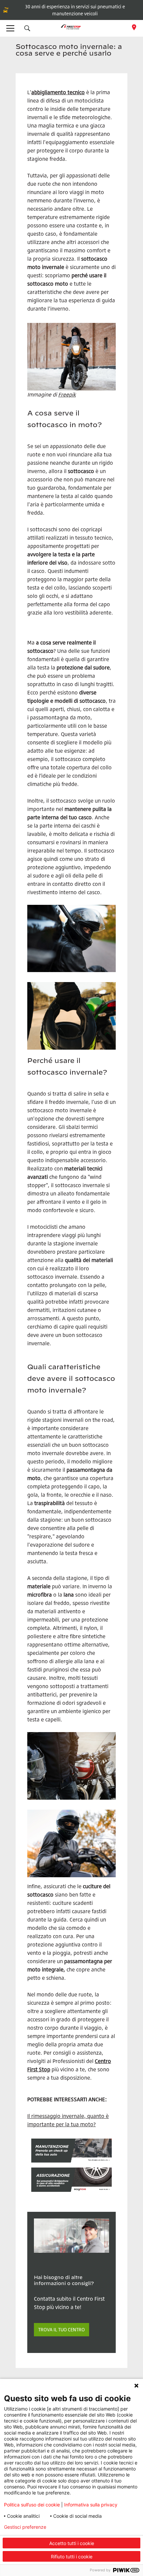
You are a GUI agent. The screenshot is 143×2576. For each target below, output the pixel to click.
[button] (27, 28)
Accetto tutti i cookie (72, 2543)
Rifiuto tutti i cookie (72, 2557)
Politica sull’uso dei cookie (32, 2505)
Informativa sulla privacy (91, 2505)
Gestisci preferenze (25, 2527)
